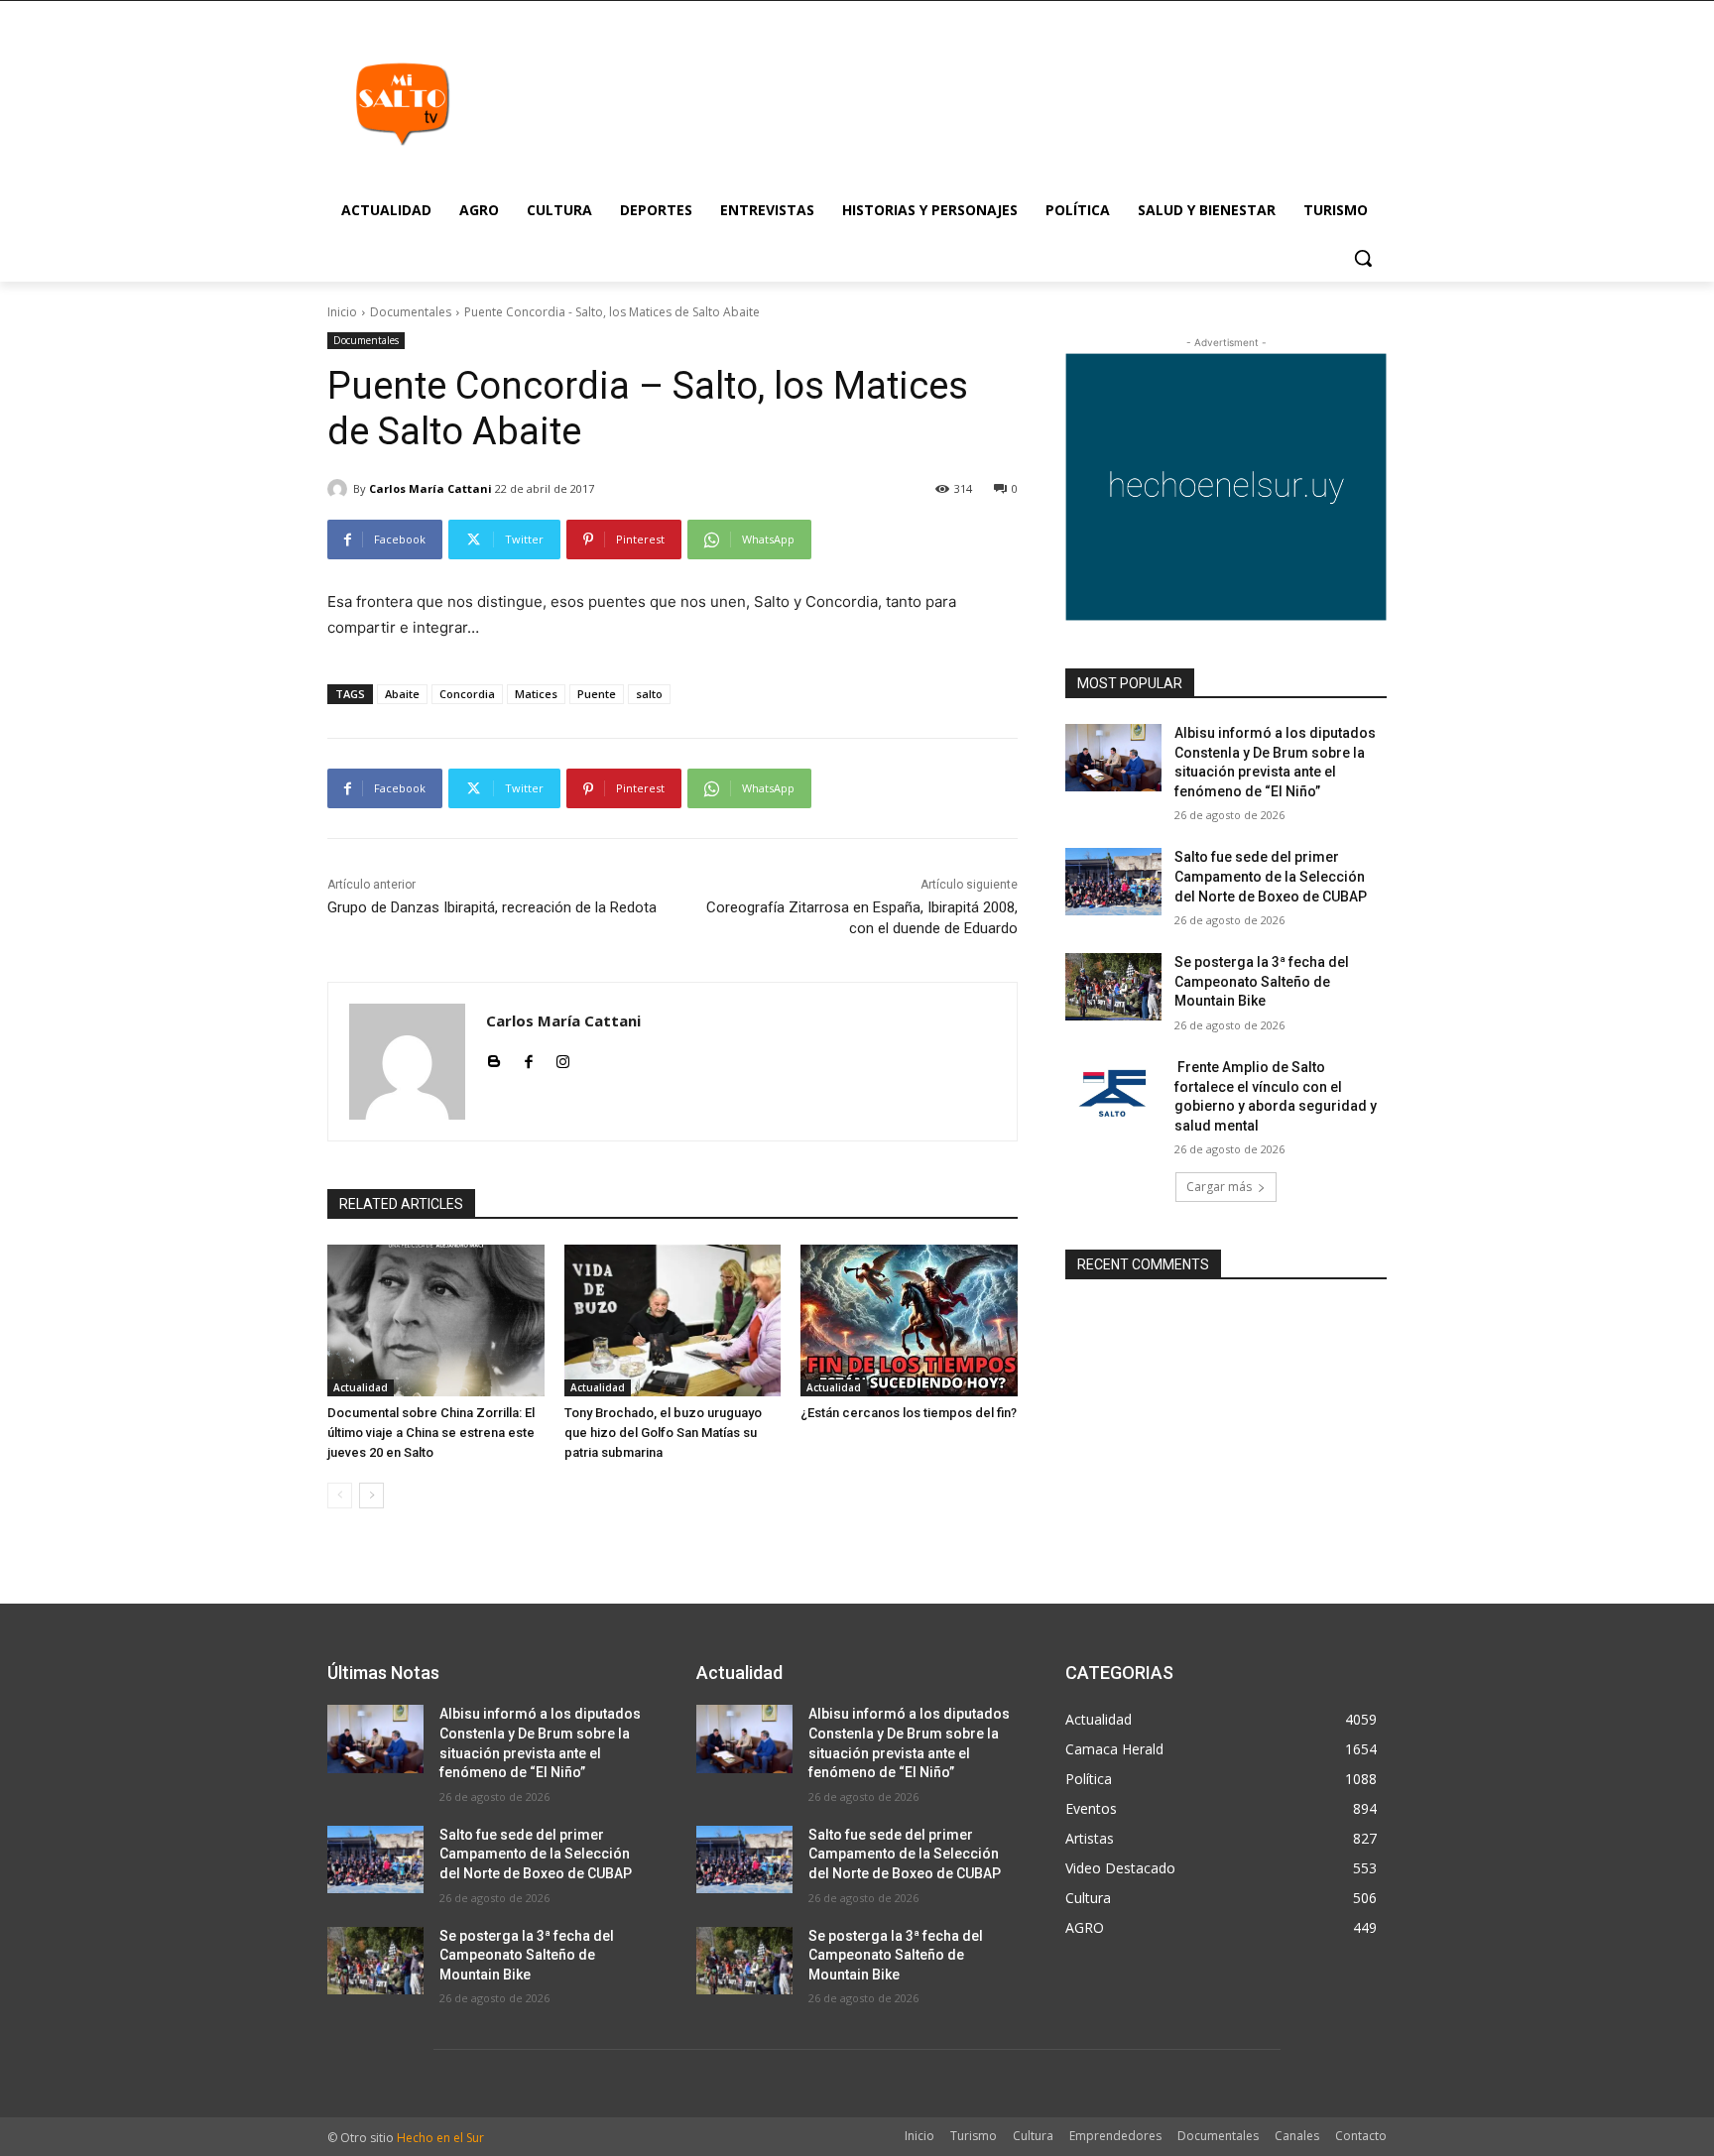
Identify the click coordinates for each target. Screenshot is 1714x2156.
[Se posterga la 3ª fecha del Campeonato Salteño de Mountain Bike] (1113, 987)
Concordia (467, 694)
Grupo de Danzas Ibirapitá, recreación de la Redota (492, 907)
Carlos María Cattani (430, 488)
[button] (1363, 258)
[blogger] (493, 1057)
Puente (597, 694)
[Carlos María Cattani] (340, 489)
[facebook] (528, 1057)
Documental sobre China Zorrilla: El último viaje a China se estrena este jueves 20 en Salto (431, 1433)
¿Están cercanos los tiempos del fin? (909, 1413)
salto (649, 694)
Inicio (342, 312)
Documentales (411, 312)
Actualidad (361, 1387)
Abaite (402, 694)
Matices (536, 694)
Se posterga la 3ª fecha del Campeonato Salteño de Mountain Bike (1262, 981)
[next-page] (371, 1496)
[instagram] (563, 1057)
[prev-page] (340, 1496)
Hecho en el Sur (440, 2138)
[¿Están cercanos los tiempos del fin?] (909, 1320)
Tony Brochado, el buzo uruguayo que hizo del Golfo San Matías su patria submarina (663, 1433)
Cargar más (1219, 1187)
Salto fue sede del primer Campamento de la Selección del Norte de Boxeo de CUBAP (1271, 876)
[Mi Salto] (402, 103)
